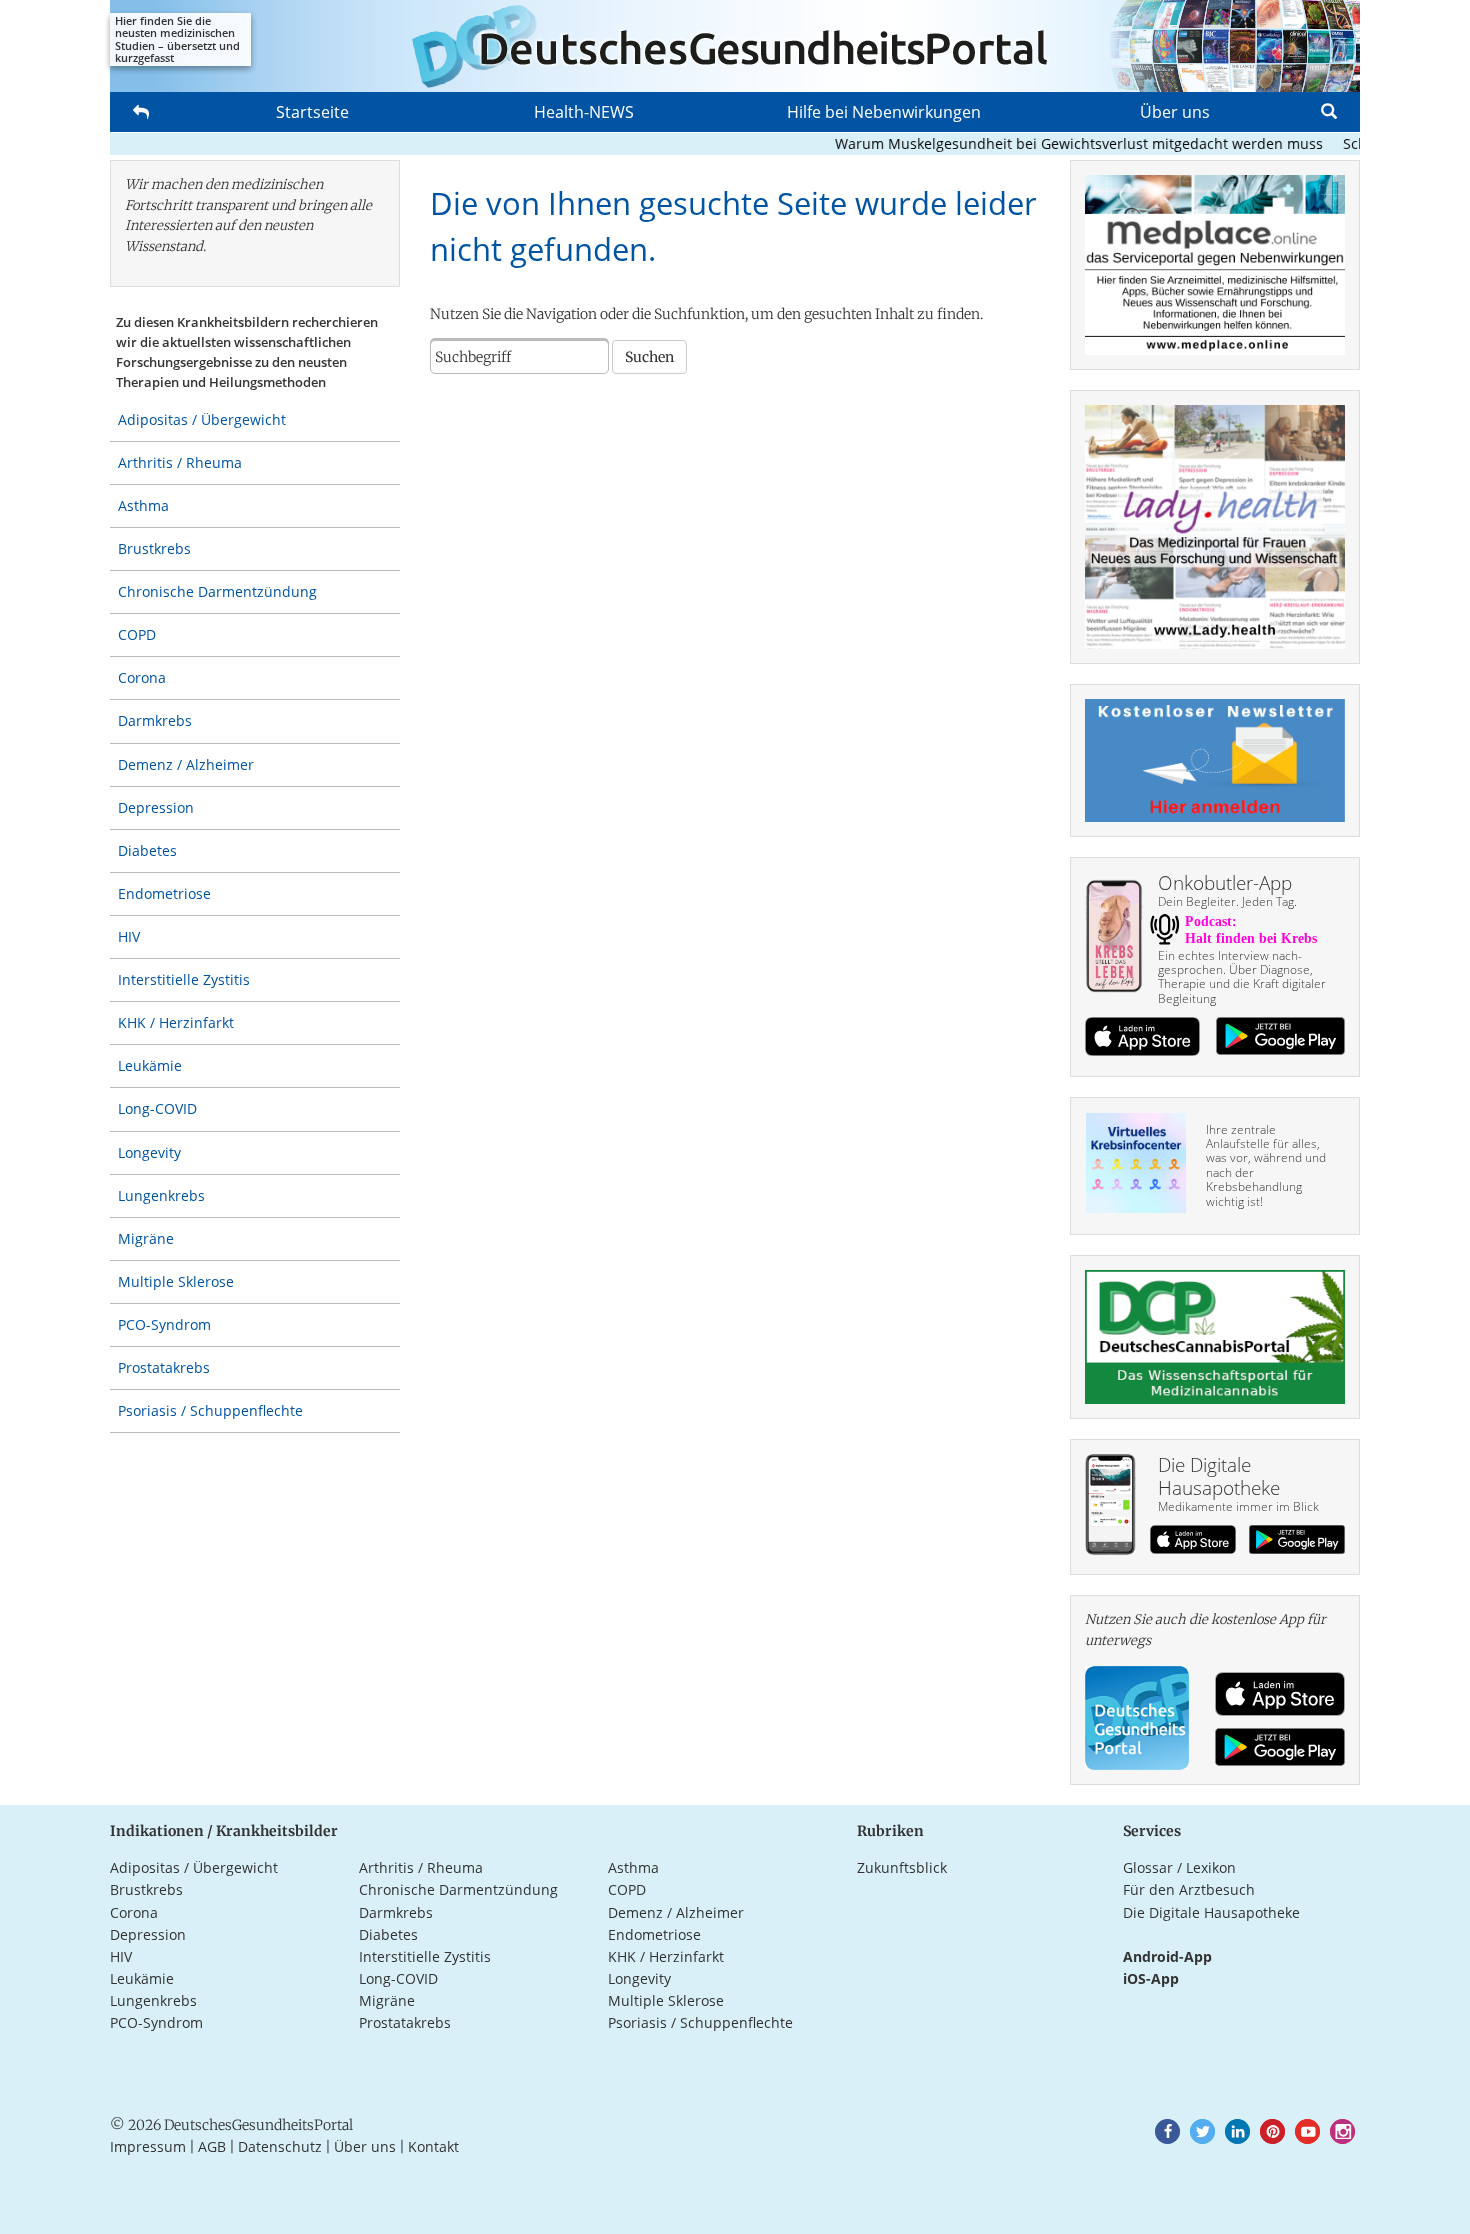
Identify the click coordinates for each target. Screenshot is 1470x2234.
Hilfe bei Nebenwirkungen (884, 112)
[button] (1167, 2131)
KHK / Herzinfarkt (176, 1022)
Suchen (649, 357)
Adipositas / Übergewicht (202, 419)
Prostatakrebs (164, 1367)
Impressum (148, 2146)
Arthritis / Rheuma (180, 462)
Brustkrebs (154, 548)
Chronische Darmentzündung (217, 591)
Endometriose (164, 893)
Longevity (149, 1152)
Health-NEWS (584, 112)
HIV (129, 936)
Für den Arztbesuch (1189, 1889)
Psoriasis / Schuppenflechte (210, 1410)
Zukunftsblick (902, 1867)
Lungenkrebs (161, 1195)
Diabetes (147, 850)
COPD (137, 634)
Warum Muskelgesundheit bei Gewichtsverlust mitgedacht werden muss (1051, 143)
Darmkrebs (155, 720)
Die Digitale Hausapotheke (1211, 1912)
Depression (156, 807)
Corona (142, 677)
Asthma (143, 505)
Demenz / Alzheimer (186, 764)
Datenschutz (280, 2146)
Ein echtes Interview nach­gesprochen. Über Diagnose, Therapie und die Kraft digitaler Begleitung (1242, 977)
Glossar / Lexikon (1179, 1867)
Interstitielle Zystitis (184, 979)
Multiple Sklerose (176, 1281)
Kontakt (433, 2146)
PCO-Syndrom (164, 1324)
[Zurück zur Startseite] (735, 46)
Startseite (312, 112)
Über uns (1175, 112)
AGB (212, 2146)
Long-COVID (157, 1108)
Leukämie (150, 1065)
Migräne (146, 1238)
